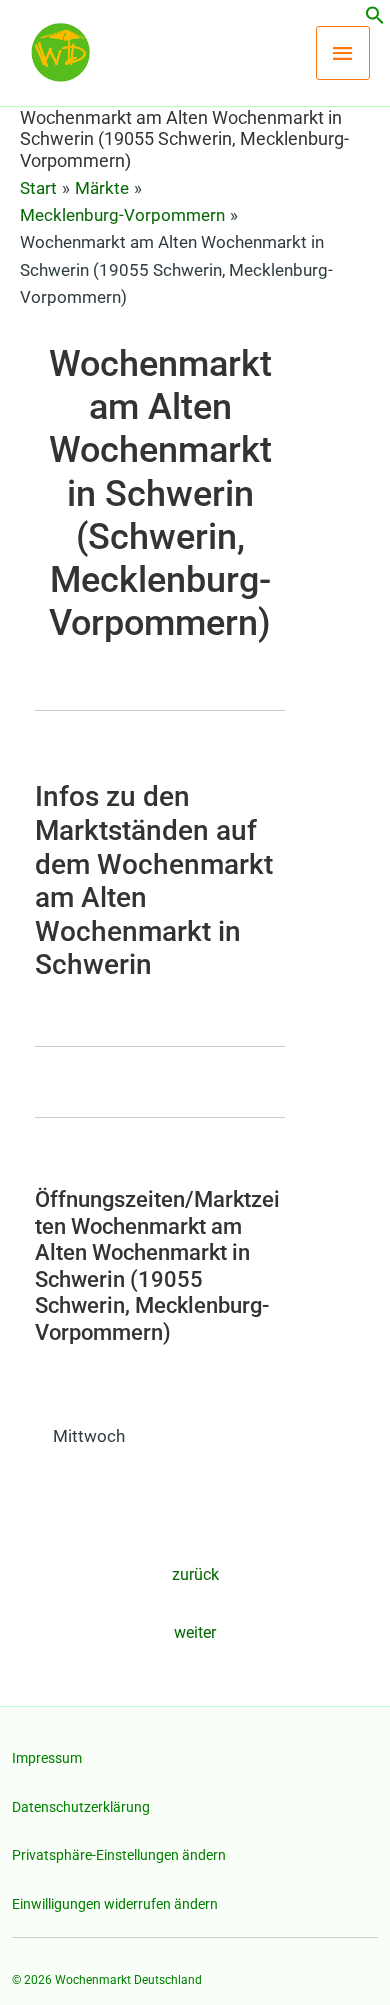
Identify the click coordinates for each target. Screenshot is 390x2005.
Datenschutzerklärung (81, 1807)
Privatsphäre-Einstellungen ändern (119, 1855)
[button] (375, 19)
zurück (195, 1574)
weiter (195, 1632)
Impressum (47, 1758)
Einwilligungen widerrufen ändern (115, 1904)
